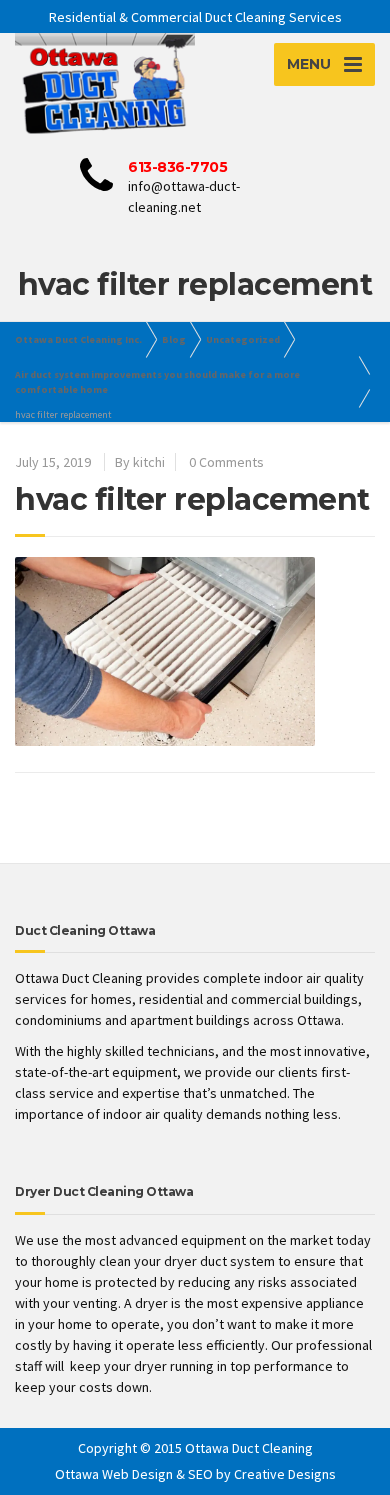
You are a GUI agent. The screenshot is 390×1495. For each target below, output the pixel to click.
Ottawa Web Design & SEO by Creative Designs (195, 1474)
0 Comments (226, 462)
